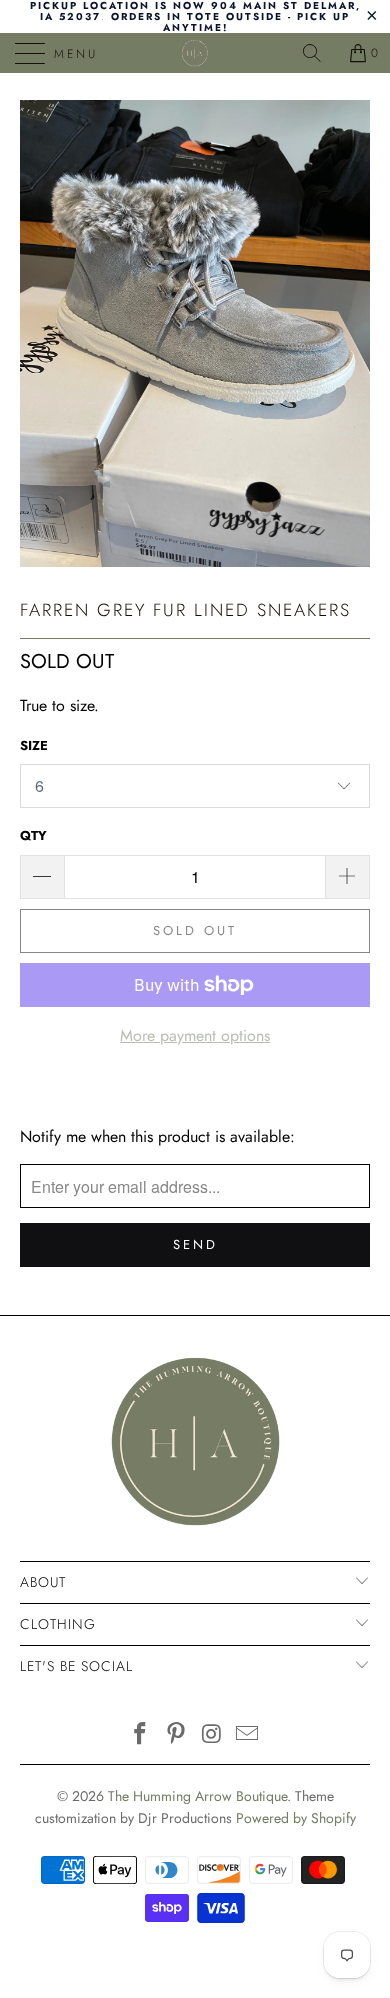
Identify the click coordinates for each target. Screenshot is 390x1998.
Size (34, 745)
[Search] (319, 53)
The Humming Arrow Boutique (197, 1796)
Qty (33, 835)
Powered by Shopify (296, 1818)
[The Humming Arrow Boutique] (195, 53)
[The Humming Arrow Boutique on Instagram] (212, 1735)
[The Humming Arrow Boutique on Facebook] (141, 1735)
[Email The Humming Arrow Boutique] (248, 1735)
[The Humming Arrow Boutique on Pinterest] (176, 1735)
